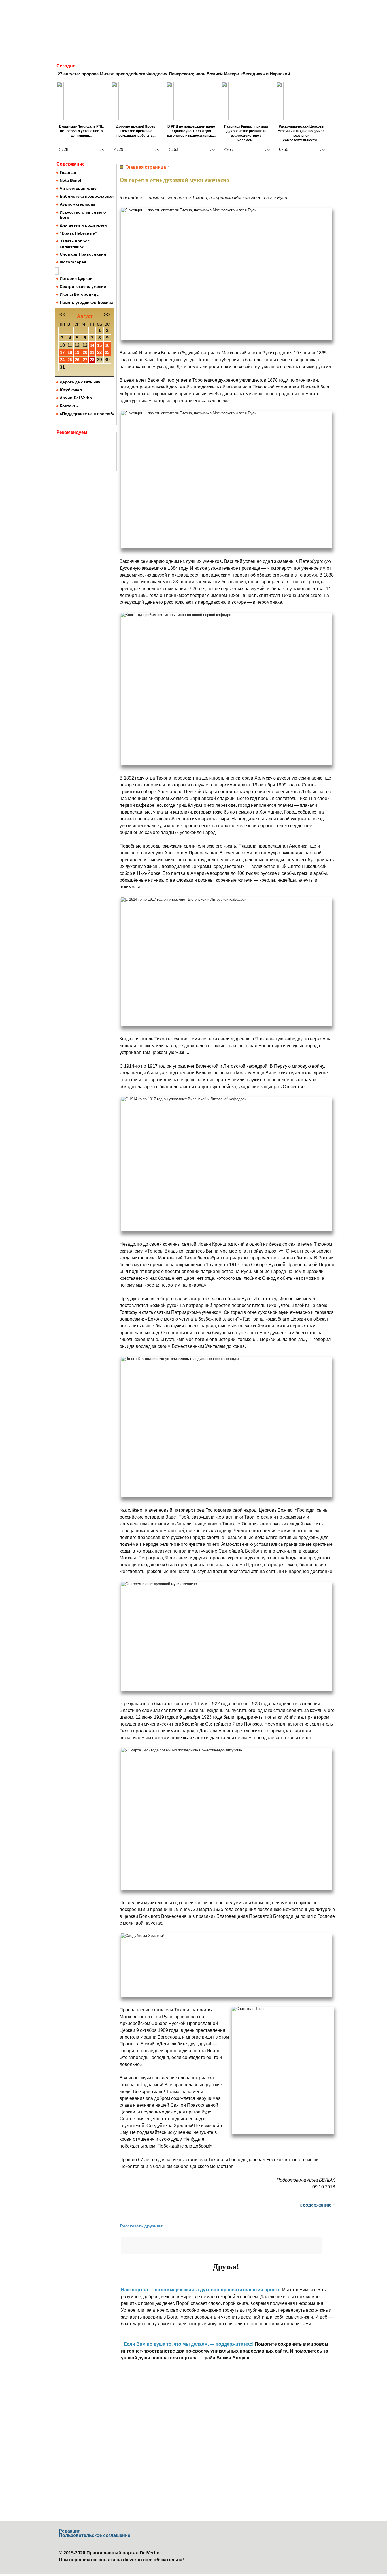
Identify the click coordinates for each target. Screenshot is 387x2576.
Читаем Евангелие (78, 188)
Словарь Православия (83, 254)
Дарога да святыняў (80, 382)
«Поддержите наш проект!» (87, 414)
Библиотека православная (87, 196)
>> (103, 150)
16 (107, 345)
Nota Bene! (71, 180)
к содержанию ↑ (317, 2205)
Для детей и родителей (83, 225)
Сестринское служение (83, 286)
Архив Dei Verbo (76, 398)
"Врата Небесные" (78, 233)
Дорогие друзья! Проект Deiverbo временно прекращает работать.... (136, 131)
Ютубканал (71, 390)
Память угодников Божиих (87, 302)
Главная (68, 172)
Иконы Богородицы (80, 294)
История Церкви (76, 278)
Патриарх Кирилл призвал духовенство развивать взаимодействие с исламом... (246, 133)
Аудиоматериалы (77, 204)
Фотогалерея (73, 262)
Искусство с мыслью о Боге (83, 215)
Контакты (69, 406)
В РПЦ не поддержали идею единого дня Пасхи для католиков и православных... (191, 131)
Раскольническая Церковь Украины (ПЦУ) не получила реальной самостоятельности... (301, 133)
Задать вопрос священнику (75, 244)
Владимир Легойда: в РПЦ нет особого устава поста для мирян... (81, 131)
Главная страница (146, 167)
